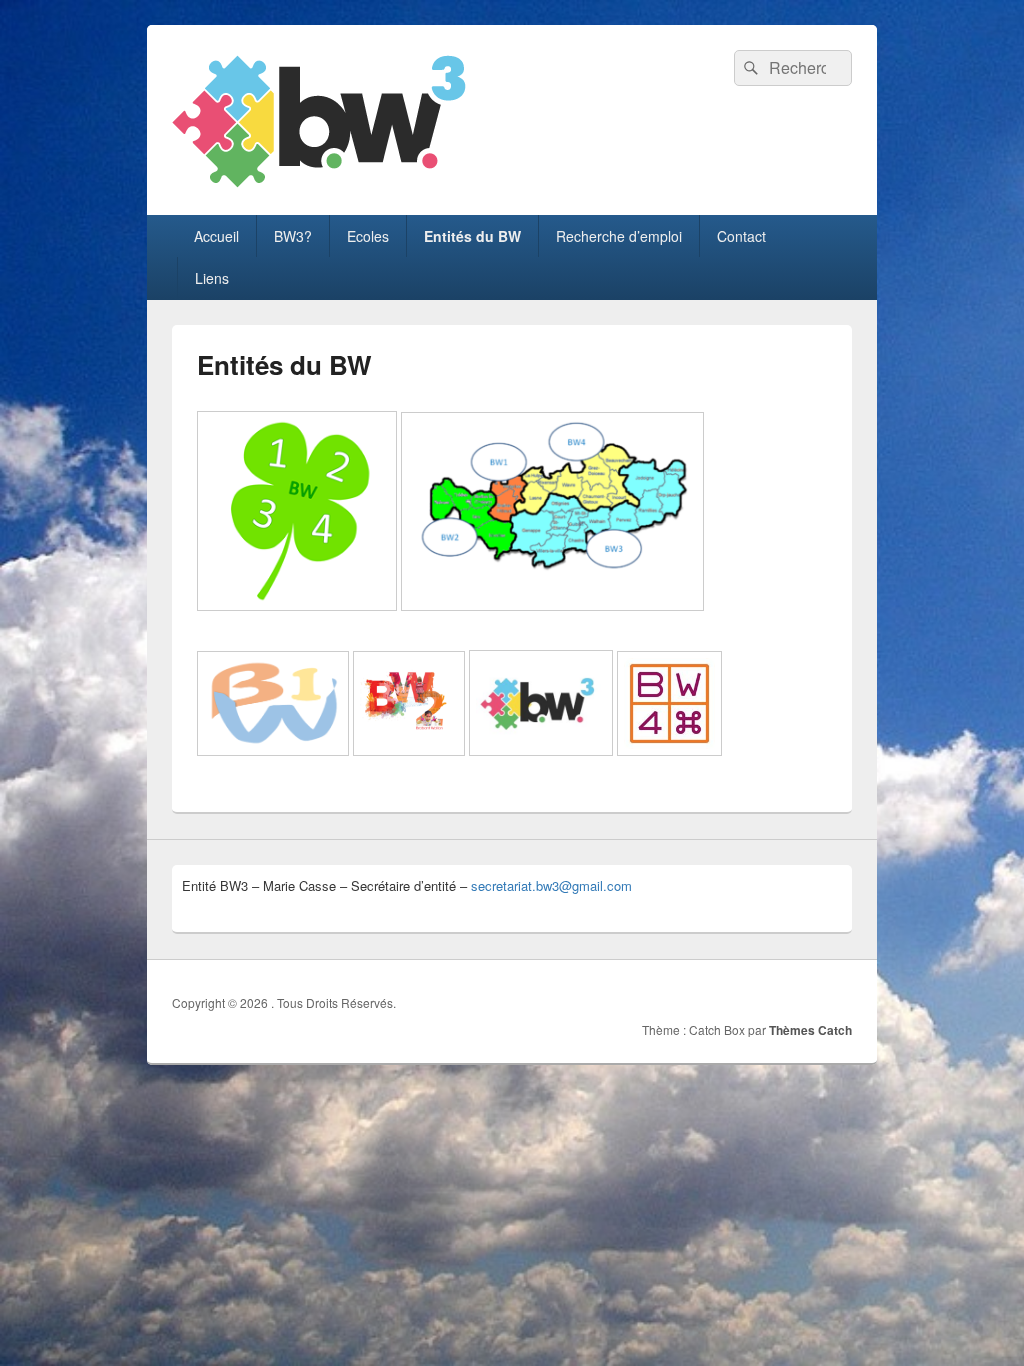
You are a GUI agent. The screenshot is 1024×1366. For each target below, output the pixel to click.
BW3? (293, 236)
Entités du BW (472, 236)
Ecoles (368, 236)
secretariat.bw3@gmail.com (551, 885)
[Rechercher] (749, 68)
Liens (212, 278)
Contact (741, 236)
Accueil (216, 236)
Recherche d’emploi (619, 236)
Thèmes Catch (810, 1030)
